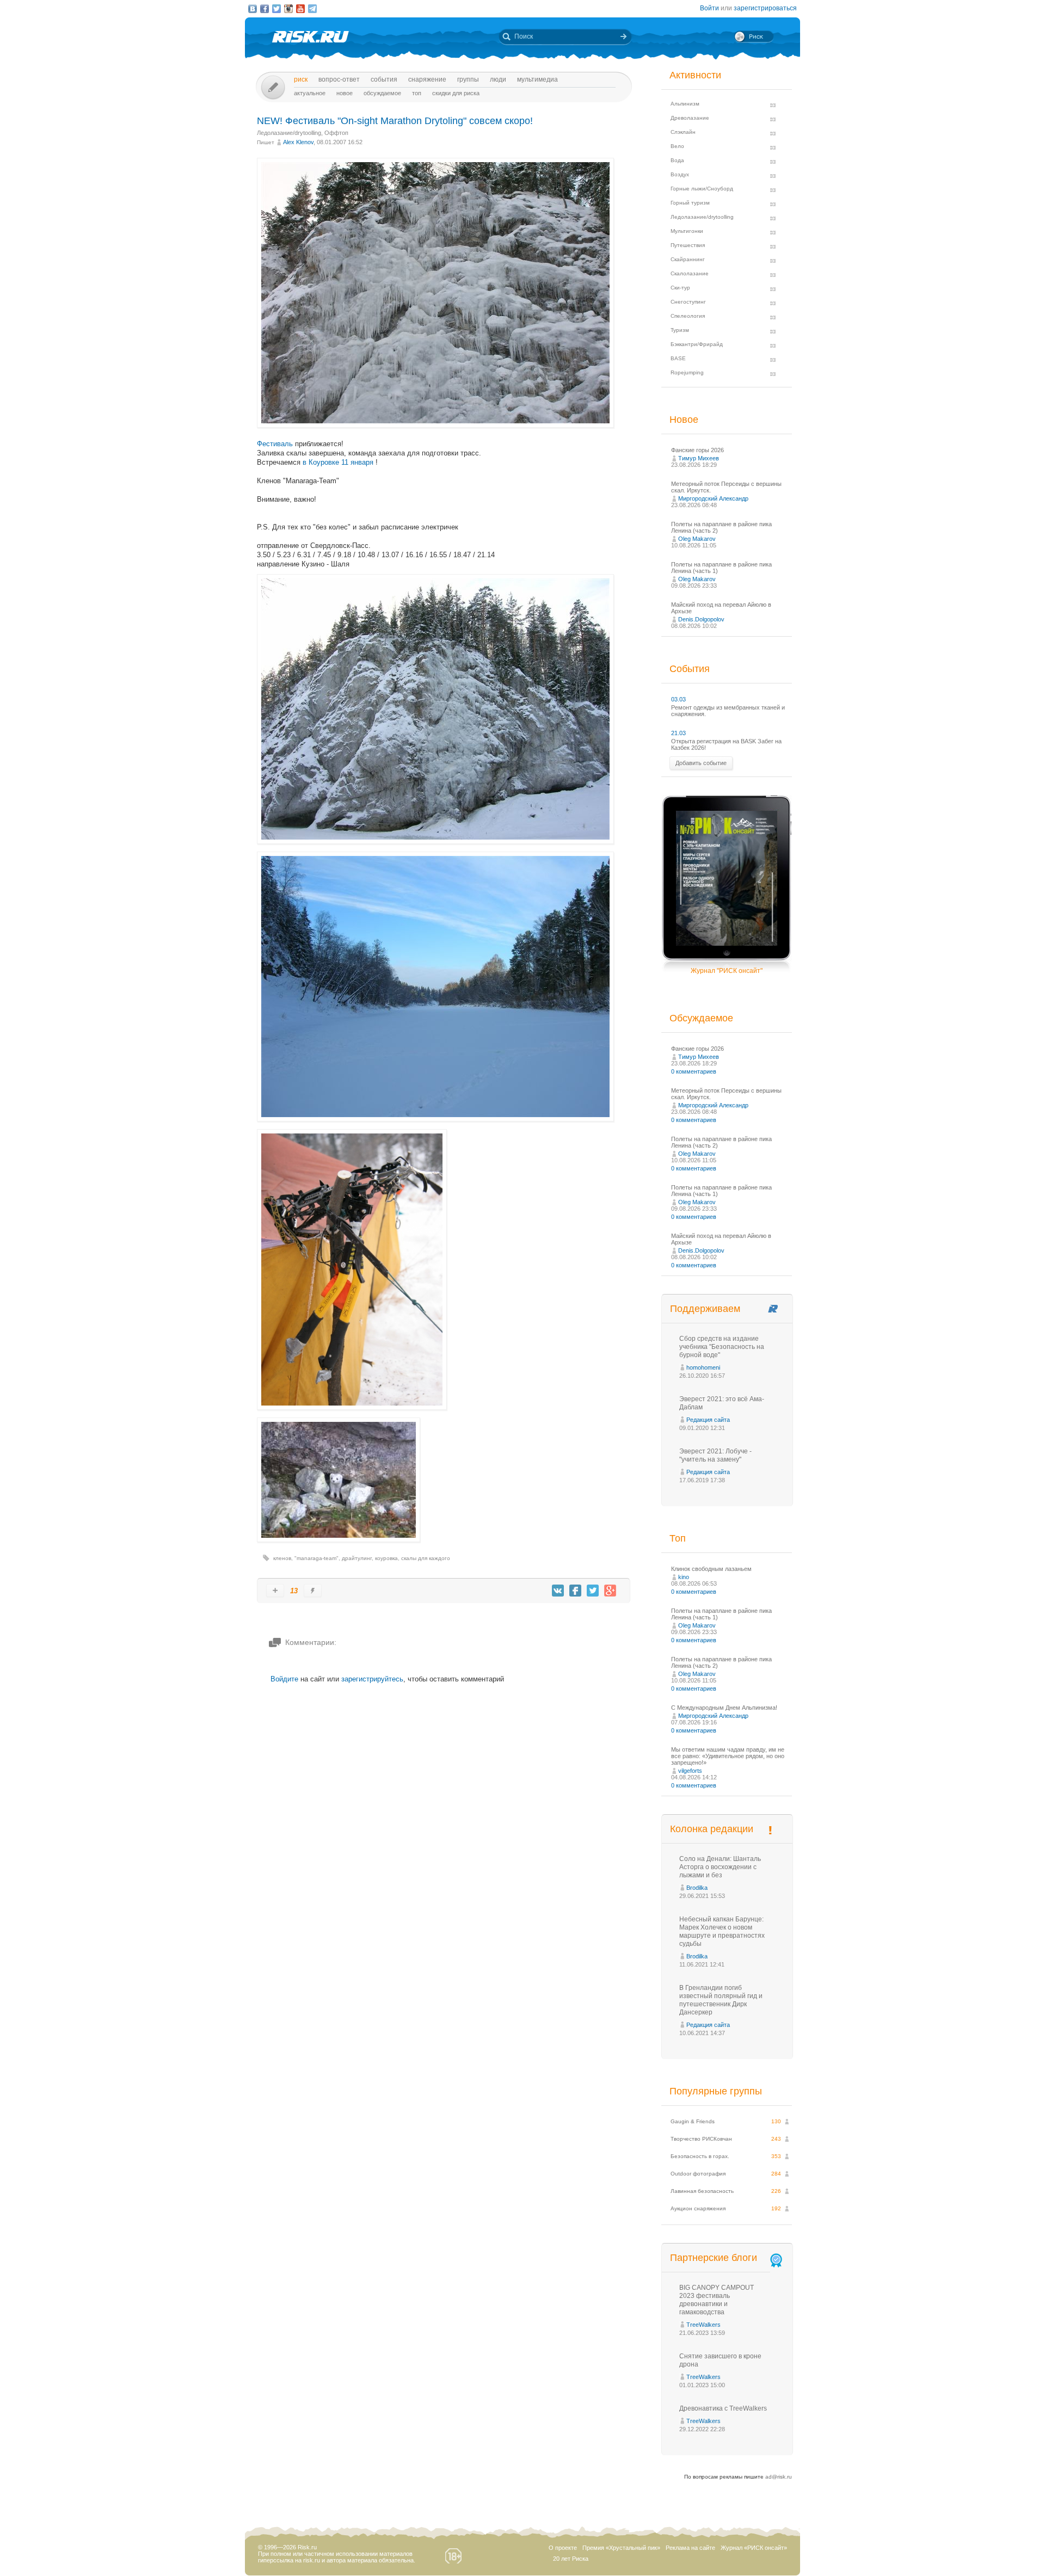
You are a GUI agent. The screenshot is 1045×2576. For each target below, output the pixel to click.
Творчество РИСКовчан (701, 2139)
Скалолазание (690, 273)
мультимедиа (537, 79)
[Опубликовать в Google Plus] (610, 1591)
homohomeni (703, 1367)
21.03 (678, 733)
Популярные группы (716, 2091)
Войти (709, 8)
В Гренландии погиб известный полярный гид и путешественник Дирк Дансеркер (721, 2000)
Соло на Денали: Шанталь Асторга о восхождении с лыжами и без (720, 1867)
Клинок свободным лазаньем (711, 1569)
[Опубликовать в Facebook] (575, 1591)
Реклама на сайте (690, 2548)
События (384, 79)
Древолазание (690, 118)
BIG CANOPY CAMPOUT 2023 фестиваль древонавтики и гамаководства (717, 2300)
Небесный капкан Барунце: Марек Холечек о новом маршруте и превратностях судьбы (722, 1931)
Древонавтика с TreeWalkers (723, 2408)
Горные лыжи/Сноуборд (702, 189)
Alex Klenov (298, 142)
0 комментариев (694, 1071)
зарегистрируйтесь (372, 1679)
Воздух (680, 174)
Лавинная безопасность (702, 2191)
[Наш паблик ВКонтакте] (253, 9)
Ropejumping (687, 372)
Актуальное (310, 93)
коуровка (386, 1558)
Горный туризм (690, 203)
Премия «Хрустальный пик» (621, 2548)
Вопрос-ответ (339, 79)
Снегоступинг (688, 302)
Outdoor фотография (698, 2174)
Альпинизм (685, 104)
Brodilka (697, 1888)
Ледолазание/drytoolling (289, 133)
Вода (677, 160)
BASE (678, 358)
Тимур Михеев (699, 458)
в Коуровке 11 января (338, 462)
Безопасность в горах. (700, 2156)
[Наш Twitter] (276, 9)
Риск (301, 79)
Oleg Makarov (697, 539)
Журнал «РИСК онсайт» (754, 2548)
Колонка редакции (712, 1829)
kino (684, 1577)
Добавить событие (701, 763)
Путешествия (688, 245)
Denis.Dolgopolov (701, 619)
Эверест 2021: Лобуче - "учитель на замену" (715, 1455)
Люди (498, 79)
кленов (282, 1558)
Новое (345, 93)
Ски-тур (680, 288)
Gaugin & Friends (693, 2121)
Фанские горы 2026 (697, 450)
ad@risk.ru (779, 2477)
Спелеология (688, 316)
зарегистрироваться (765, 8)
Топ (417, 93)
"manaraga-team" (316, 1558)
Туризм (680, 330)
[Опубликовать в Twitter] (593, 1591)
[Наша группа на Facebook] (265, 9)
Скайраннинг (688, 259)
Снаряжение (427, 79)
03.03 (678, 699)
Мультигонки (687, 231)
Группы (468, 79)
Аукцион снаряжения (698, 2208)
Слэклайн (683, 132)
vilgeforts (690, 1771)
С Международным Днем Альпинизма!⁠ (724, 1708)
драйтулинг (357, 1558)
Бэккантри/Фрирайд (697, 344)
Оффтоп (336, 133)
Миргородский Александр (713, 498)
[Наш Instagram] (288, 9)
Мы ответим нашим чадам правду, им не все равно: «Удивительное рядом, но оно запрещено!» (728, 1756)
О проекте (563, 2548)
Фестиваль (275, 444)
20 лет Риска (571, 2559)
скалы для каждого (426, 1558)
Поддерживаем (705, 1309)
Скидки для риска (456, 93)
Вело (677, 146)
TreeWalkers (703, 2325)
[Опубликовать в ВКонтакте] (558, 1591)
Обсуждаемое (382, 93)
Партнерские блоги (714, 2258)
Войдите (284, 1679)
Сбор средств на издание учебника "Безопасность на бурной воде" (722, 1347)
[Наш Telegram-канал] (312, 9)
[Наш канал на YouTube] (300, 9)
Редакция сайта (708, 1420)
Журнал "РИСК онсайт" (727, 971)
